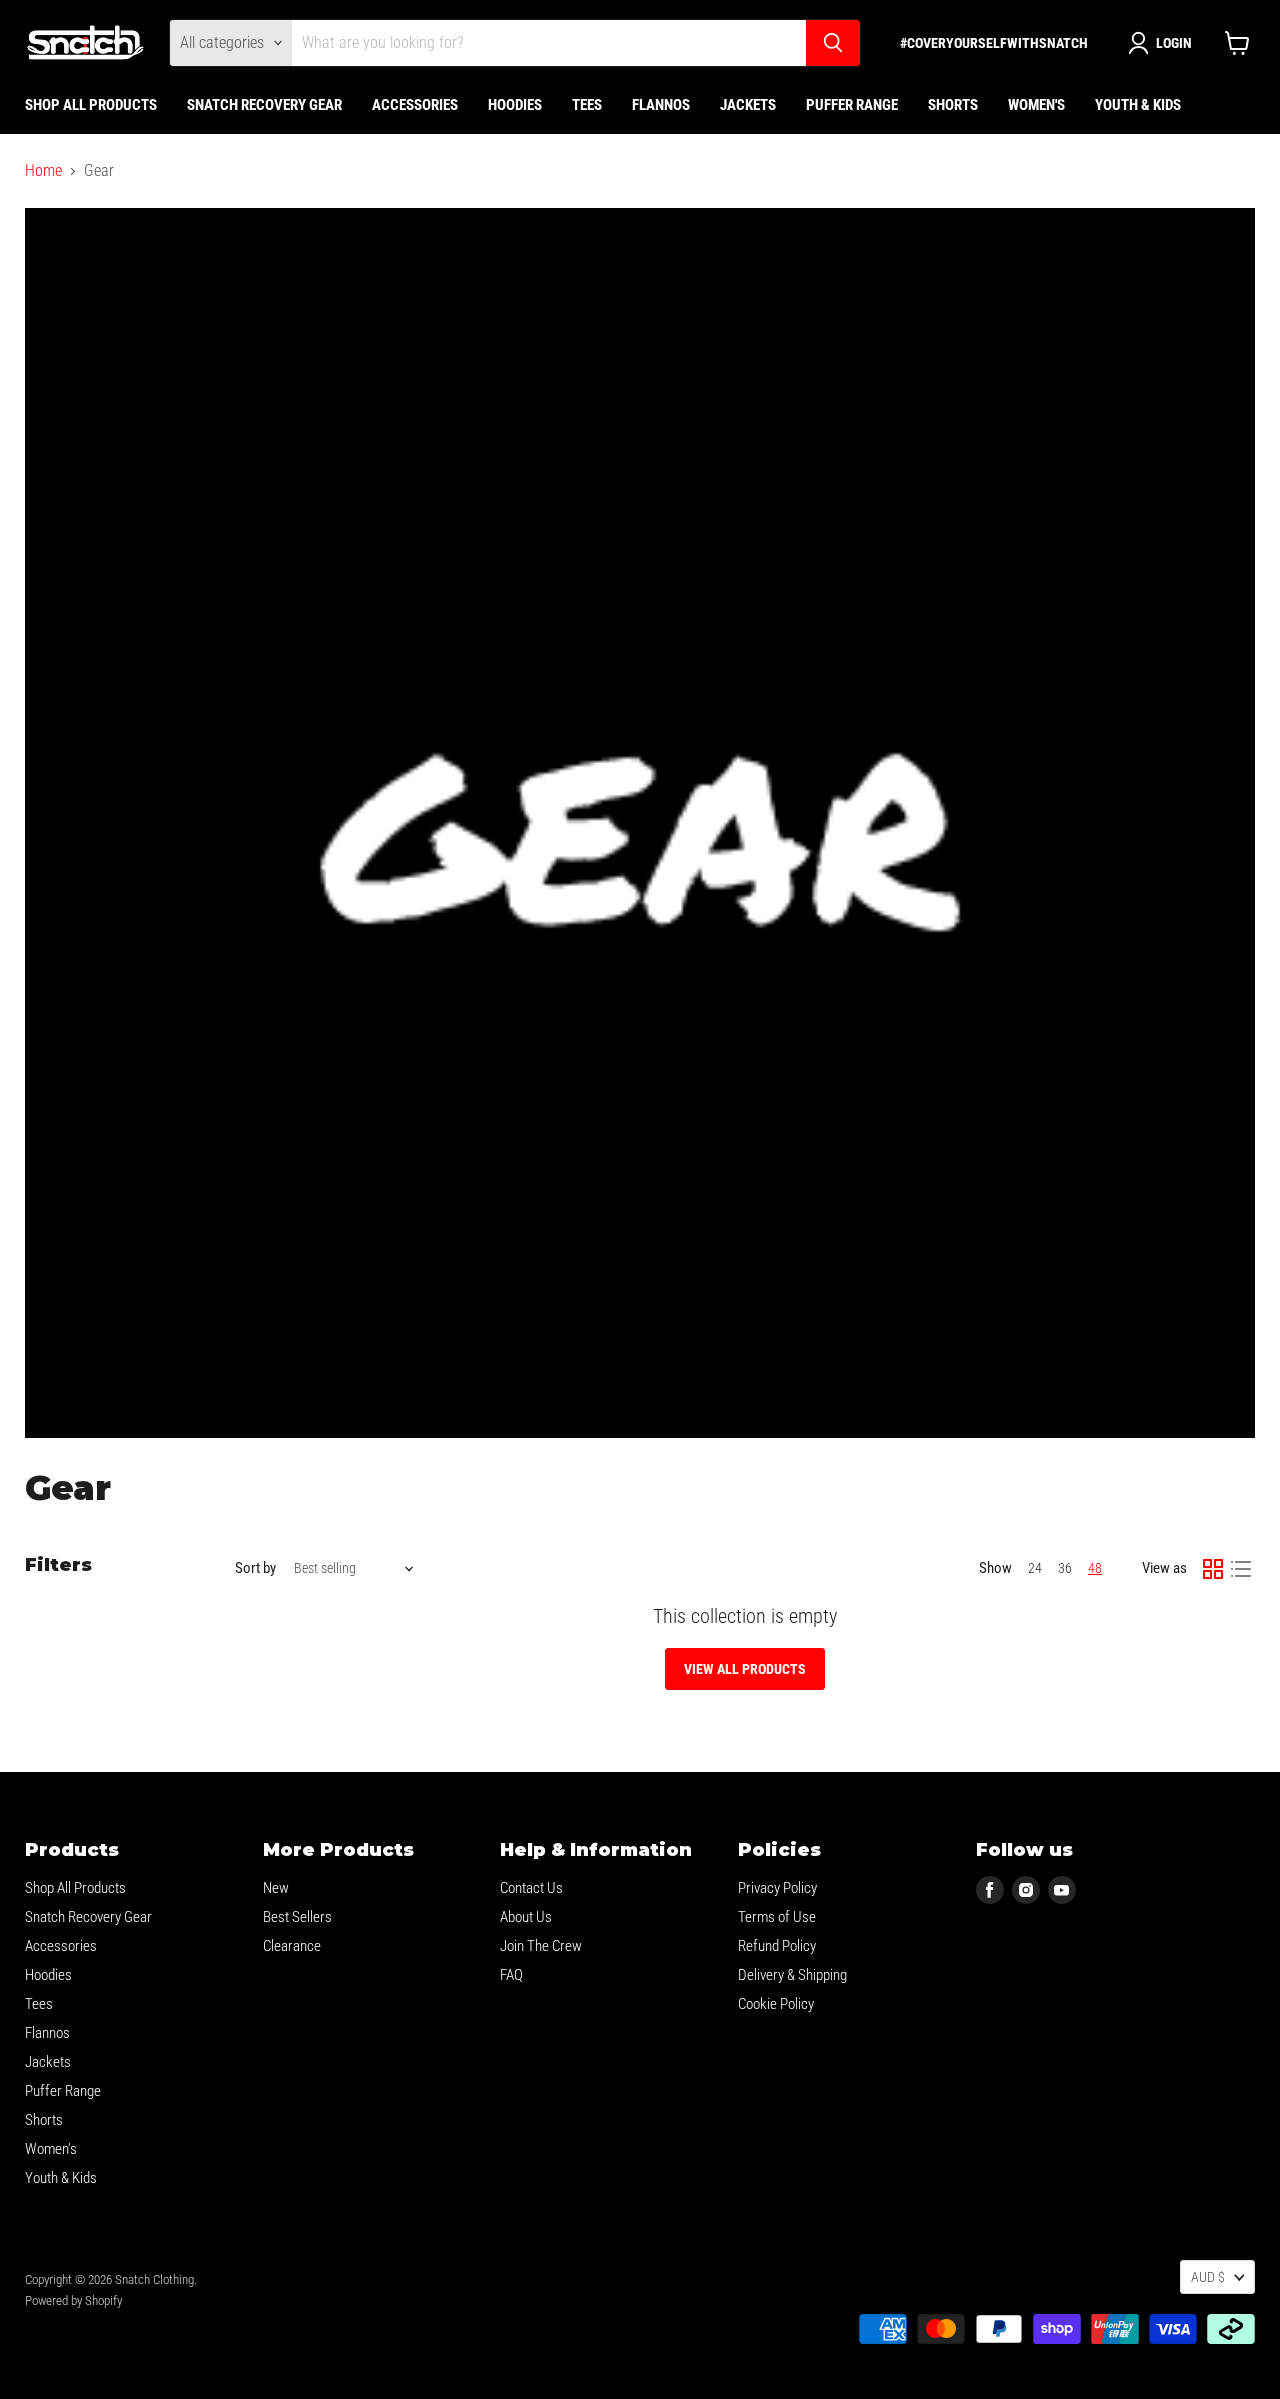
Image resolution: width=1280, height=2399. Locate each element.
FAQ (511, 1975)
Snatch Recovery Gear (264, 105)
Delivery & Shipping (792, 1975)
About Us (526, 1917)
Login (1174, 43)
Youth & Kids (1138, 105)
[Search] (833, 43)
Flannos (661, 105)
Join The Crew (541, 1946)
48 (1095, 1568)
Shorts (953, 105)
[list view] (1241, 1569)
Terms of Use (777, 1917)
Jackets (748, 105)
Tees (587, 105)
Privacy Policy (777, 1888)
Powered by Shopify (73, 2300)
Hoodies (515, 105)
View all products (745, 1669)
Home (43, 171)
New (276, 1888)
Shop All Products (91, 105)
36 (1065, 1568)
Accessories (415, 105)
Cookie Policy (776, 2004)
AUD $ (1208, 2277)
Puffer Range (852, 105)
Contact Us (531, 1888)
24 (1035, 1568)
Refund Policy (777, 1946)
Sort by (255, 1568)
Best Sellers (297, 1917)
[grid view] (1213, 1569)
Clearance (292, 1946)
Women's (1036, 105)
